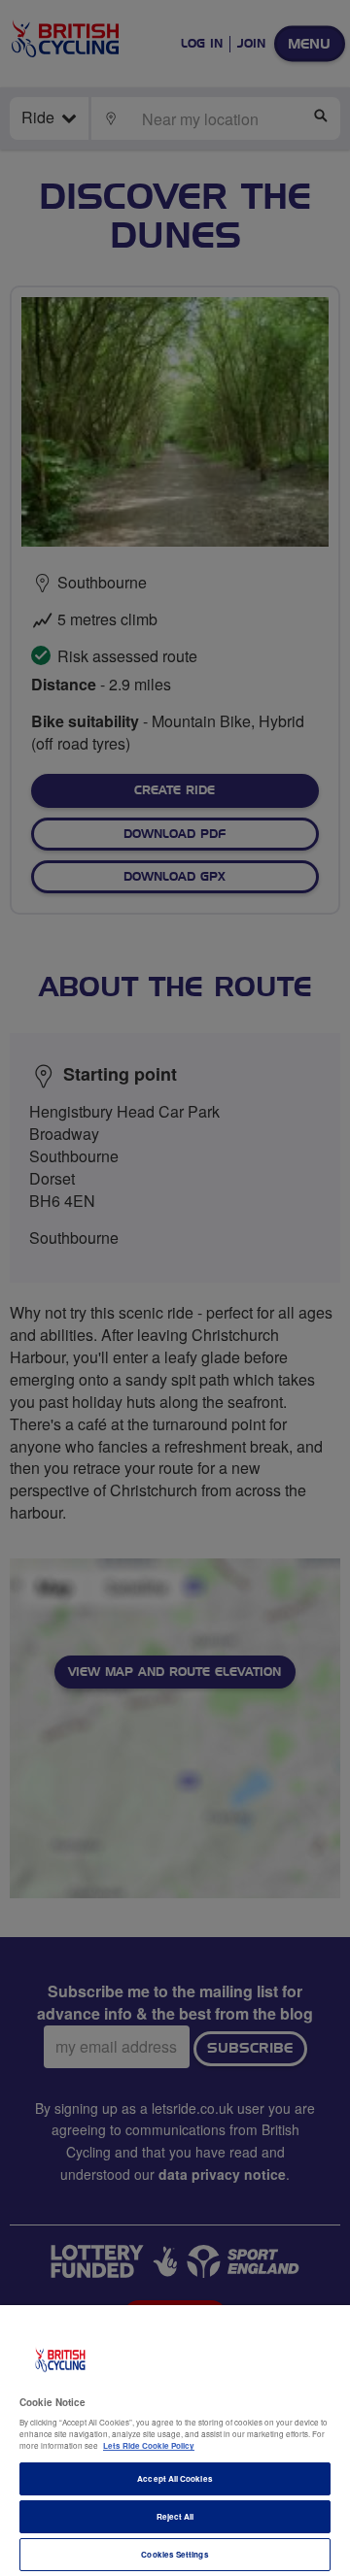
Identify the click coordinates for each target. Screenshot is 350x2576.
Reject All (175, 2516)
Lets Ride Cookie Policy (149, 2445)
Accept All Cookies (175, 2478)
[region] (175, 2441)
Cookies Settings (175, 2554)
